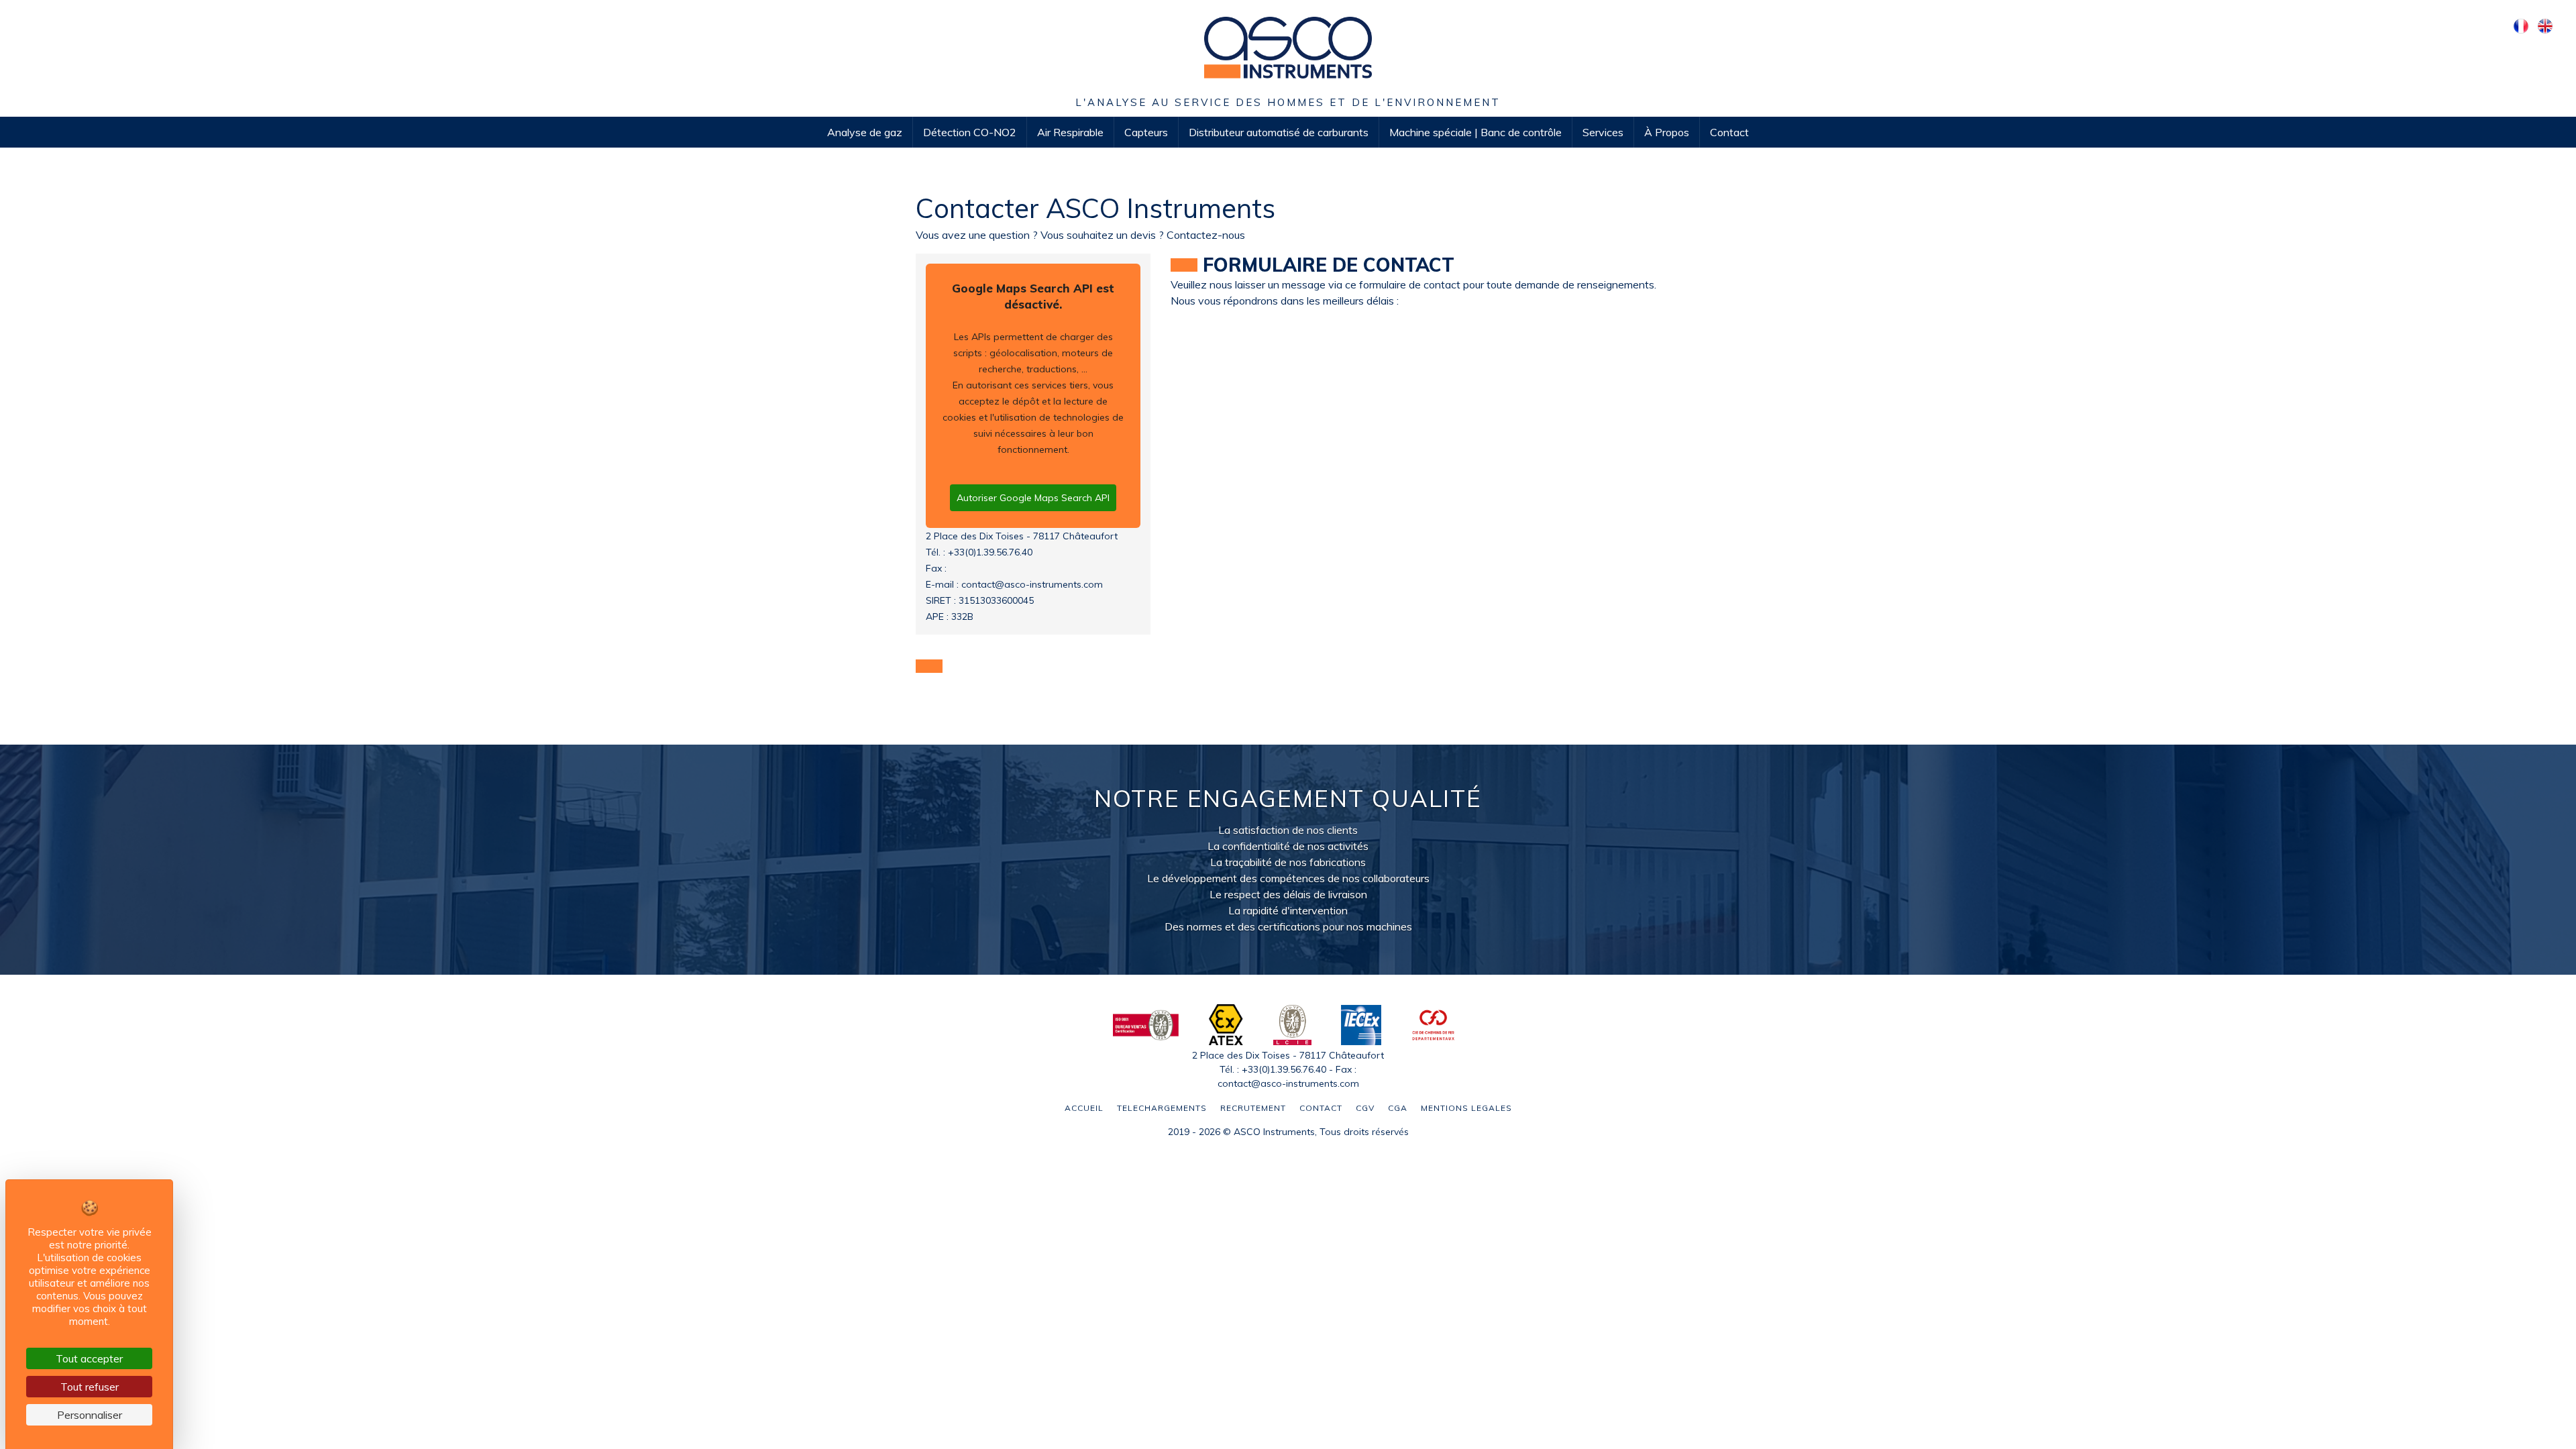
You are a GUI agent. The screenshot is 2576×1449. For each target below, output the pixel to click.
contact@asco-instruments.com (1032, 584)
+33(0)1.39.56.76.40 (990, 552)
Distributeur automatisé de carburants (1279, 132)
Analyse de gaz (865, 132)
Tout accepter (89, 1358)
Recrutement (1253, 1108)
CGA (1398, 1108)
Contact (1729, 132)
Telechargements (1162, 1108)
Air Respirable (1070, 132)
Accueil (1084, 1108)
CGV (1365, 1108)
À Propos (1667, 132)
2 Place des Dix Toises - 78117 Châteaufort (1022, 536)
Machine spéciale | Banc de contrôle (1475, 132)
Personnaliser (90, 1415)
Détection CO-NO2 (970, 132)
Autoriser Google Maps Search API (1033, 498)
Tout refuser (90, 1387)
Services (1603, 132)
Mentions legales (1466, 1108)
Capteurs (1146, 132)
